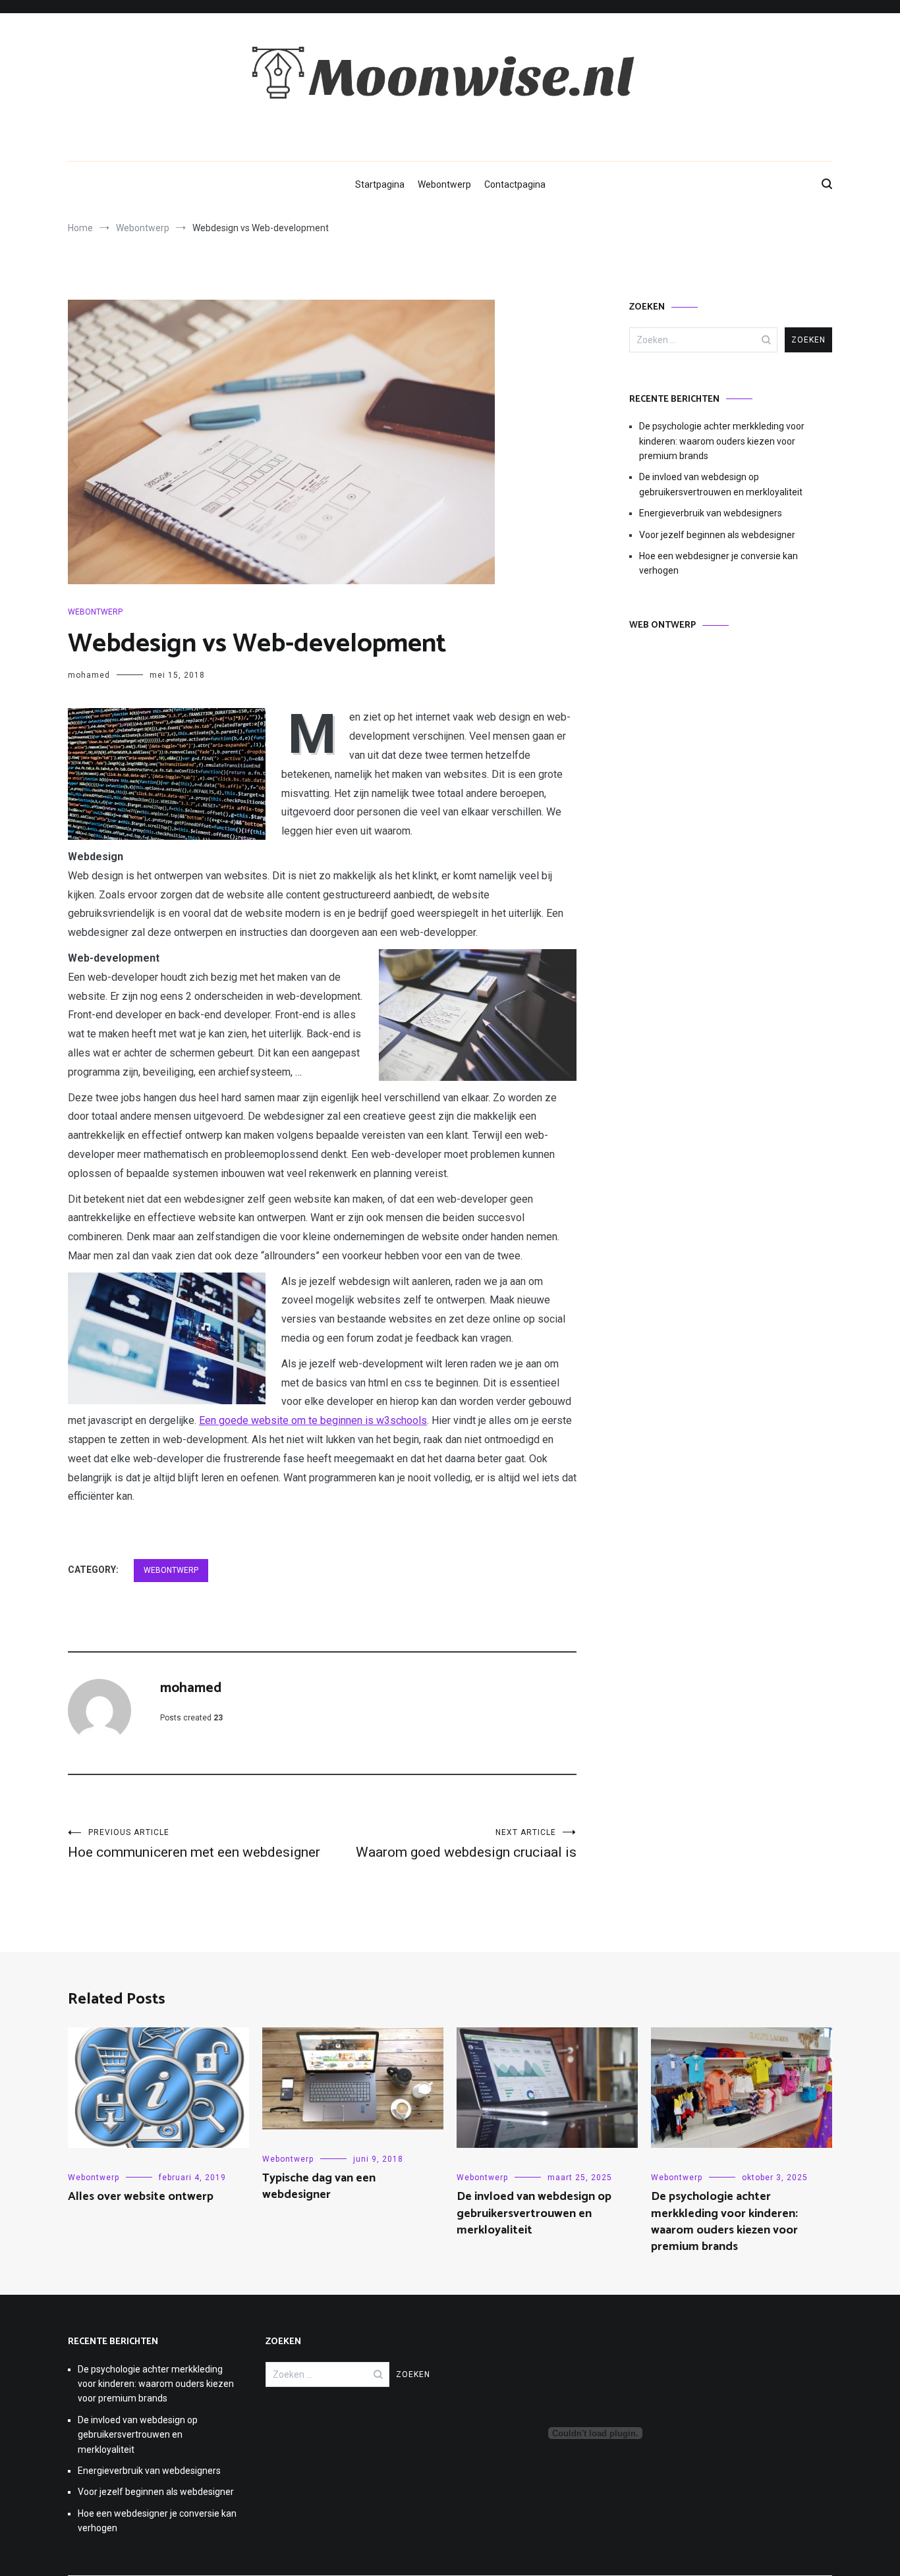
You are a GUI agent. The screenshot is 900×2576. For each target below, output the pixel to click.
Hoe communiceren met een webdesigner (194, 1844)
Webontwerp (444, 184)
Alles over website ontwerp (141, 2197)
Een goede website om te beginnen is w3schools (313, 1420)
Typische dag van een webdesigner (319, 2186)
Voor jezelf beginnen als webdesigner (717, 535)
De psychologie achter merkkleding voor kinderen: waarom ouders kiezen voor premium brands (722, 441)
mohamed (89, 675)
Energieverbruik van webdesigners (711, 513)
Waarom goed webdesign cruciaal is (466, 1844)
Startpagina (380, 184)
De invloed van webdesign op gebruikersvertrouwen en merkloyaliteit (721, 484)
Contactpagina (515, 184)
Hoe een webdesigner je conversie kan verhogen (718, 563)
